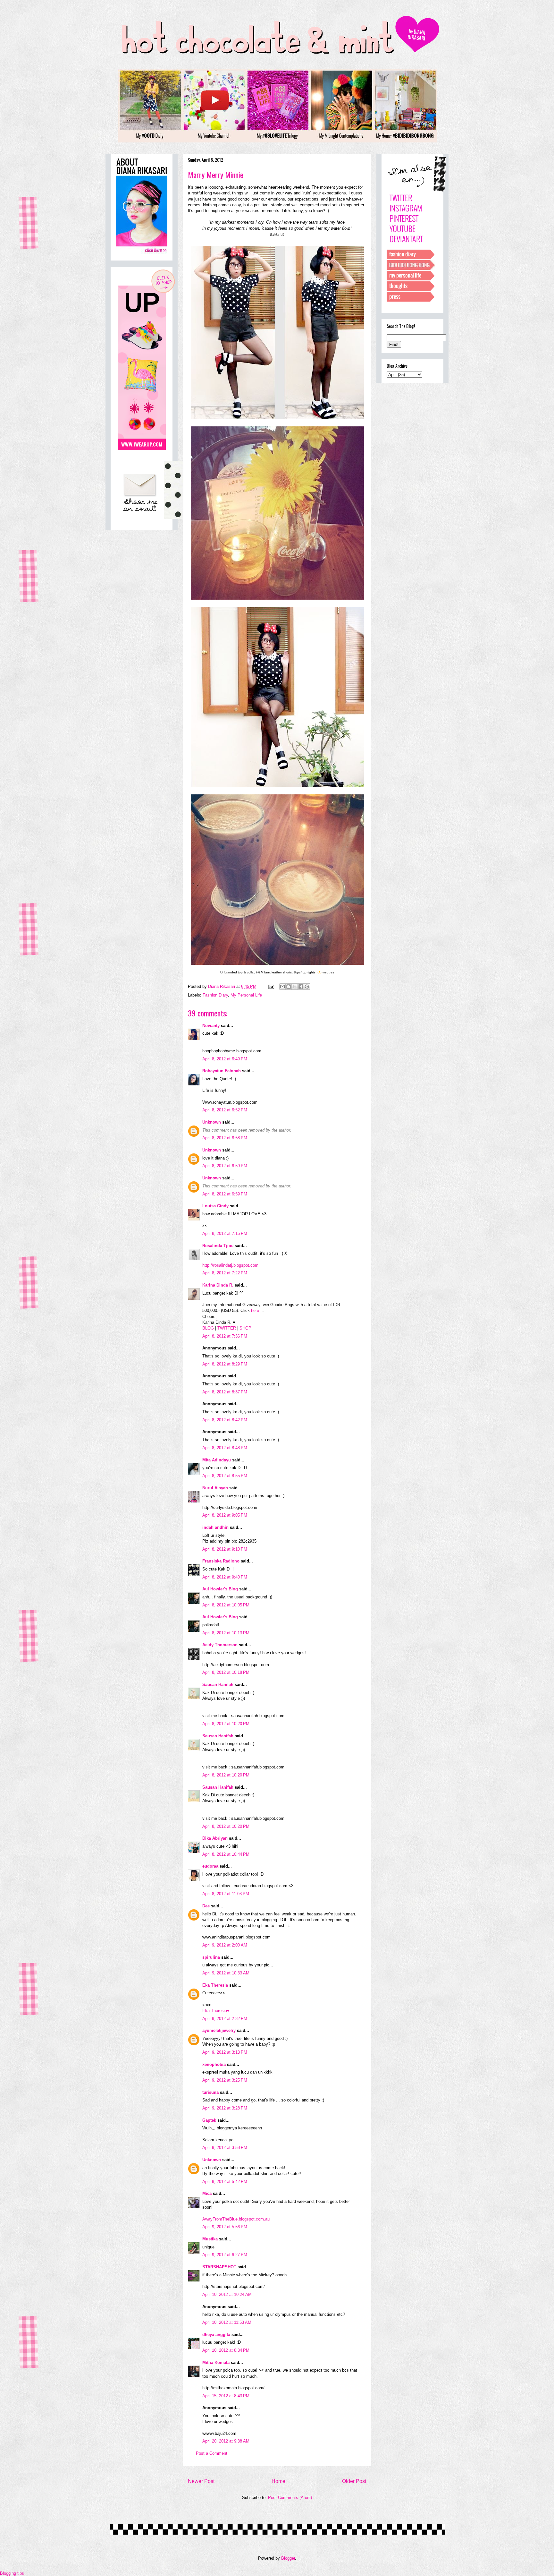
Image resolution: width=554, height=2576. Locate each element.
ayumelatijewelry (219, 2030)
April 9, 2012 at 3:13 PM (225, 2052)
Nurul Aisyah (215, 1488)
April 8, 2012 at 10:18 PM (226, 1672)
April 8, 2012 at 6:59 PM (225, 1166)
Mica (207, 2193)
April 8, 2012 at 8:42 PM (225, 1420)
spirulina (211, 1957)
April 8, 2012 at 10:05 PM (226, 1605)
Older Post (354, 2481)
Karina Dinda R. (218, 1285)
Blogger (288, 2558)
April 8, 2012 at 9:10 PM (225, 1549)
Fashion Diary (215, 995)
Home (278, 2481)
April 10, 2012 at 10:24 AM (227, 2294)
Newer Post (201, 2481)
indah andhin (215, 1527)
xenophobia (214, 2064)
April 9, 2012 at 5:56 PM (225, 2227)
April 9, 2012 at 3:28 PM (225, 2108)
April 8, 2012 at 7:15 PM (225, 1233)
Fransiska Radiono (221, 1561)
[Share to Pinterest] (307, 987)
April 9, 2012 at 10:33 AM (226, 1973)
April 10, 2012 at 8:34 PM (226, 2350)
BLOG (208, 1328)
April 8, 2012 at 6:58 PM (225, 1138)
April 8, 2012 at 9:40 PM (225, 1577)
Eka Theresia (215, 1985)
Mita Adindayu (217, 1460)
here (255, 1310)
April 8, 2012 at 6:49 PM (225, 1059)
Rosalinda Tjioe (218, 1246)
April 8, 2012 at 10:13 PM (226, 1633)
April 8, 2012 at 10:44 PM (226, 1854)
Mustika (210, 2239)
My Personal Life (246, 995)
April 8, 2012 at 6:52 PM (225, 1110)
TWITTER (227, 1328)
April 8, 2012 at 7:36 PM (225, 1336)
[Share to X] (295, 987)
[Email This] (282, 987)
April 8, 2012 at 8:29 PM (225, 1364)
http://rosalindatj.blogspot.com (230, 1265)
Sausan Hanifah (218, 1685)
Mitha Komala (216, 2362)
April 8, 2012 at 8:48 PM (225, 1448)
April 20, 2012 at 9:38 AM (226, 2441)
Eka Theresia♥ (216, 2011)
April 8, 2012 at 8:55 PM (225, 1476)
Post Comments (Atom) (290, 2498)
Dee (206, 1906)
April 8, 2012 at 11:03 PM (226, 1894)
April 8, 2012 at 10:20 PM (226, 1724)
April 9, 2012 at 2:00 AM (225, 1945)
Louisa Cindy (215, 1206)
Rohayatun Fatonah (222, 1071)
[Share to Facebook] (301, 987)
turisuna (210, 2092)
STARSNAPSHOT (219, 2267)
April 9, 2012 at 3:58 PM (225, 2148)
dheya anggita (216, 2335)
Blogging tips (12, 2573)
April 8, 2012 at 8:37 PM (225, 1392)
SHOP (245, 1328)
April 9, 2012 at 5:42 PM (225, 2182)
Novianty (212, 1026)
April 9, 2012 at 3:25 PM (225, 2080)
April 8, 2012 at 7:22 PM (225, 1273)
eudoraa (210, 1866)
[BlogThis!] (289, 987)
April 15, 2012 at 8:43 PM (226, 2396)
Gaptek (209, 2120)
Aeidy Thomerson (220, 1645)
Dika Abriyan (215, 1838)
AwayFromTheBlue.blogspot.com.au (236, 2219)
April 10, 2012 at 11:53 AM (227, 2322)
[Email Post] (271, 986)
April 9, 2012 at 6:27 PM (225, 2255)
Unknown (212, 1122)
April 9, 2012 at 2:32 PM (225, 2019)
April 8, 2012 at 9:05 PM (225, 1515)
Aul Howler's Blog (220, 1589)
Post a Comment (212, 2453)
